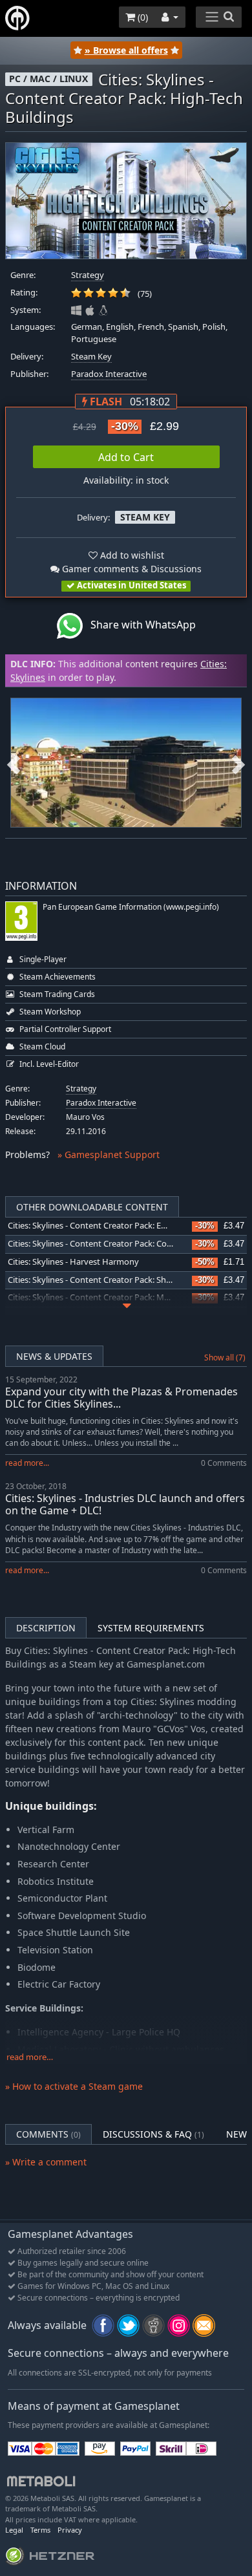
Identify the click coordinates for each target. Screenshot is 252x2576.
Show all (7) (225, 1358)
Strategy (88, 275)
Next (238, 763)
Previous (14, 763)
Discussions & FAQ (153, 2134)
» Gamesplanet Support (109, 1154)
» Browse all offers (126, 50)
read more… (30, 2057)
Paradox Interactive (109, 374)
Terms (40, 2530)
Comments (48, 2134)
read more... (27, 1463)
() (142, 17)
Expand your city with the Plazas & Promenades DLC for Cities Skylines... (121, 1398)
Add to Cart (126, 457)
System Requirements (151, 1628)
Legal (14, 2530)
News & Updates (54, 1356)
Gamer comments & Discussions (131, 569)
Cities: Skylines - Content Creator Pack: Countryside (106, 1244)
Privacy (70, 2530)
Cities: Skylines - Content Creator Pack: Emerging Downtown (123, 1226)
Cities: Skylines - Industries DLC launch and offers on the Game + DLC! (125, 1504)
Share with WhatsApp (139, 625)
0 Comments (224, 1463)
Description (46, 1628)
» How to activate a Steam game (74, 2086)
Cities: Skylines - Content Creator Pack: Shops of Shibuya (115, 1280)
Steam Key (91, 357)
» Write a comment (46, 2162)
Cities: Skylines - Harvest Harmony (73, 1262)
